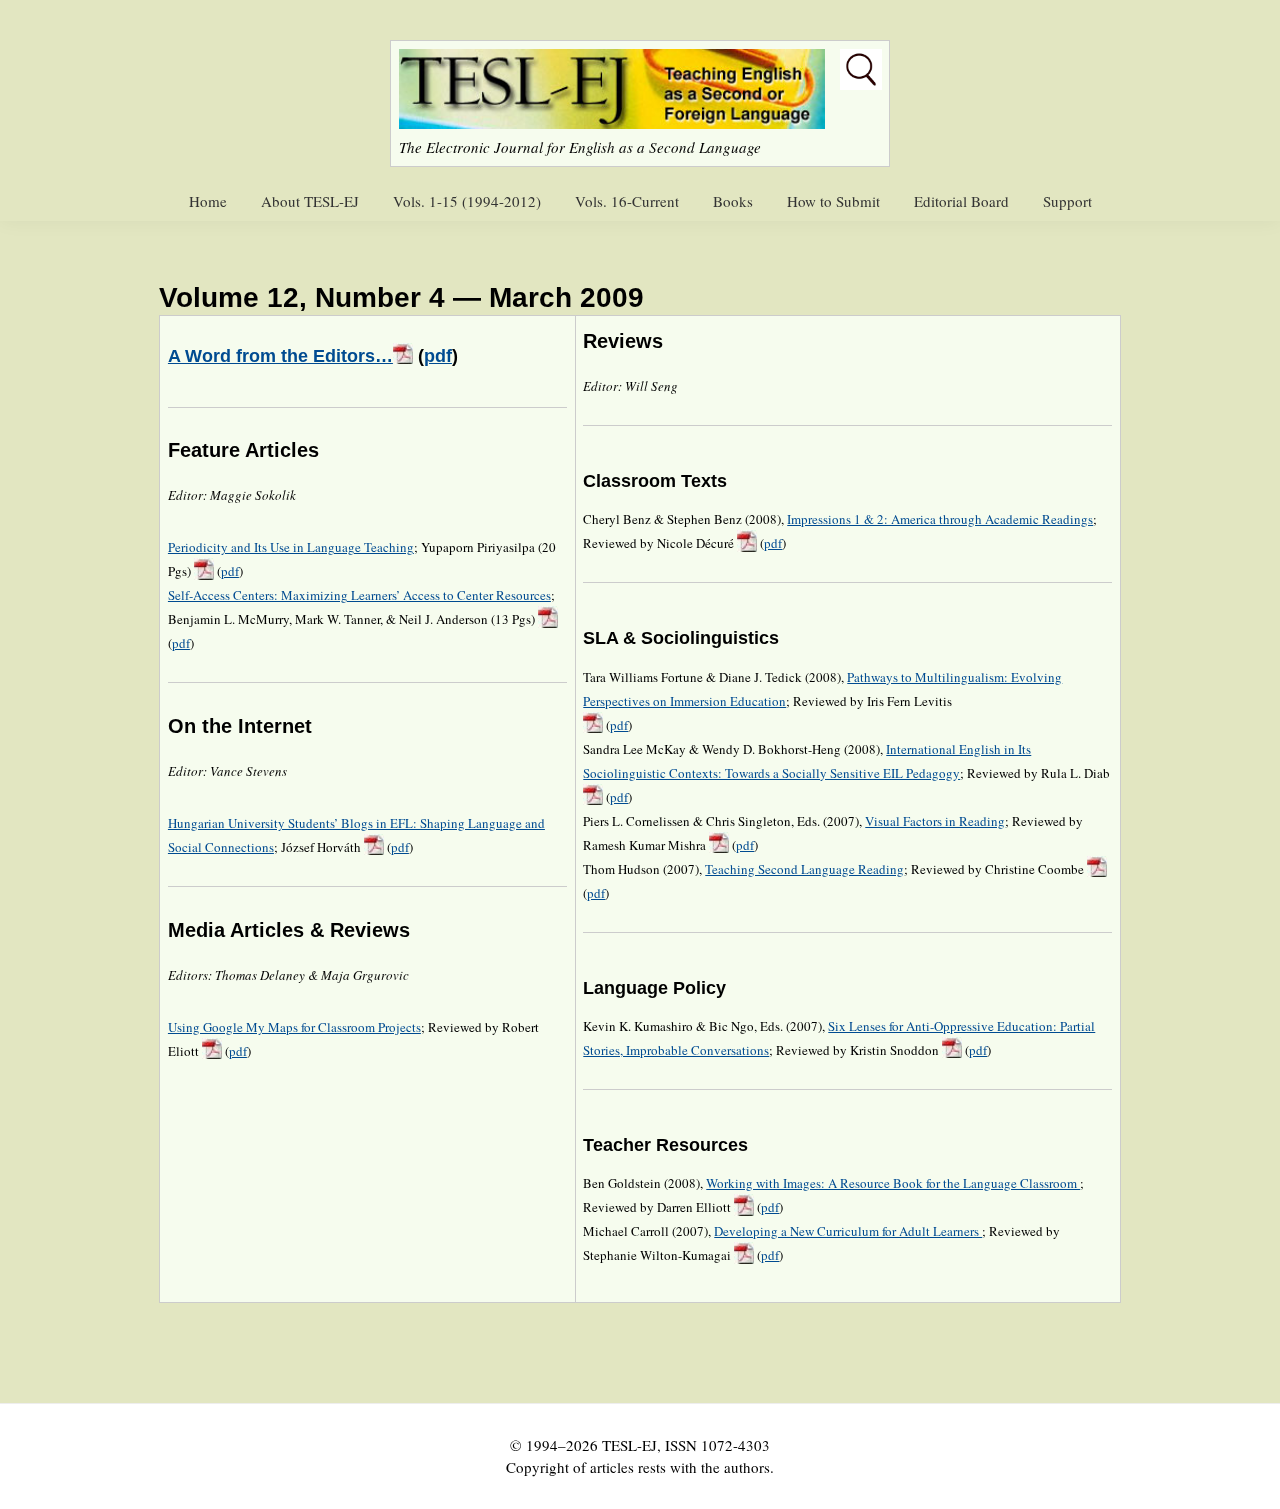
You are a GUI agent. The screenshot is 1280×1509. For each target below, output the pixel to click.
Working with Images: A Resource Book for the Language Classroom (893, 1183)
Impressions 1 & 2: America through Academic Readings (940, 519)
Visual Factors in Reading (935, 821)
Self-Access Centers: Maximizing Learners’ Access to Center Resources (359, 595)
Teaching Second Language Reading (804, 869)
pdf (438, 356)
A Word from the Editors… (280, 356)
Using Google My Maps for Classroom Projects (294, 1027)
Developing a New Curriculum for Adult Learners (848, 1231)
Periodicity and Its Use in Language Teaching (291, 547)
